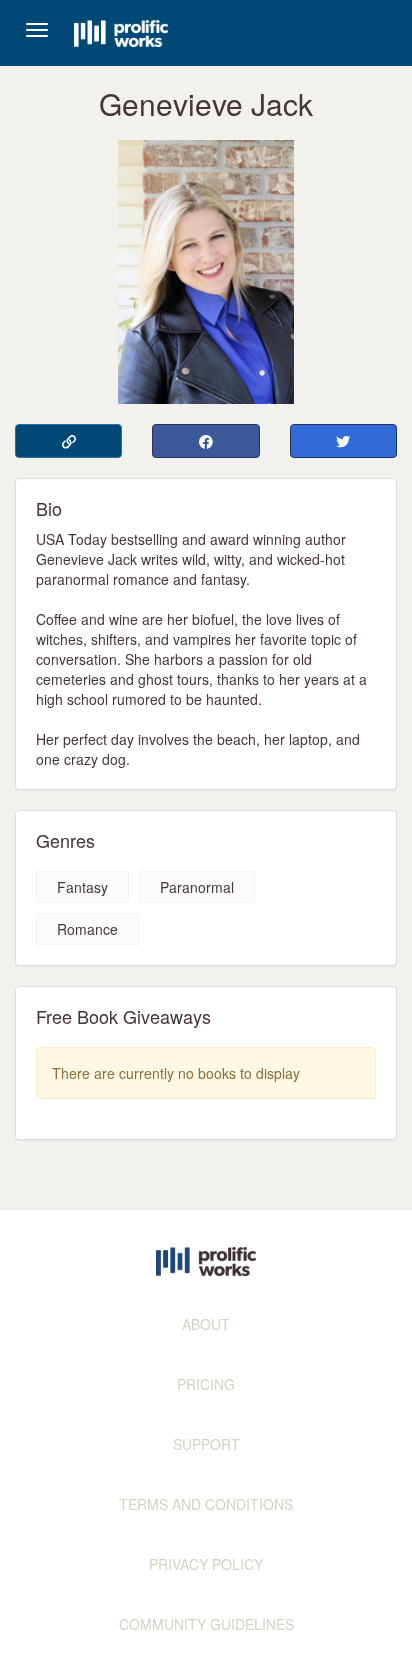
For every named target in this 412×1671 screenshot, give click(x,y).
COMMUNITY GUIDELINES (206, 1624)
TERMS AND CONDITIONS (206, 1504)
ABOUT (206, 1324)
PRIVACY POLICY (206, 1564)
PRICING (206, 1384)
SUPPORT (206, 1444)
